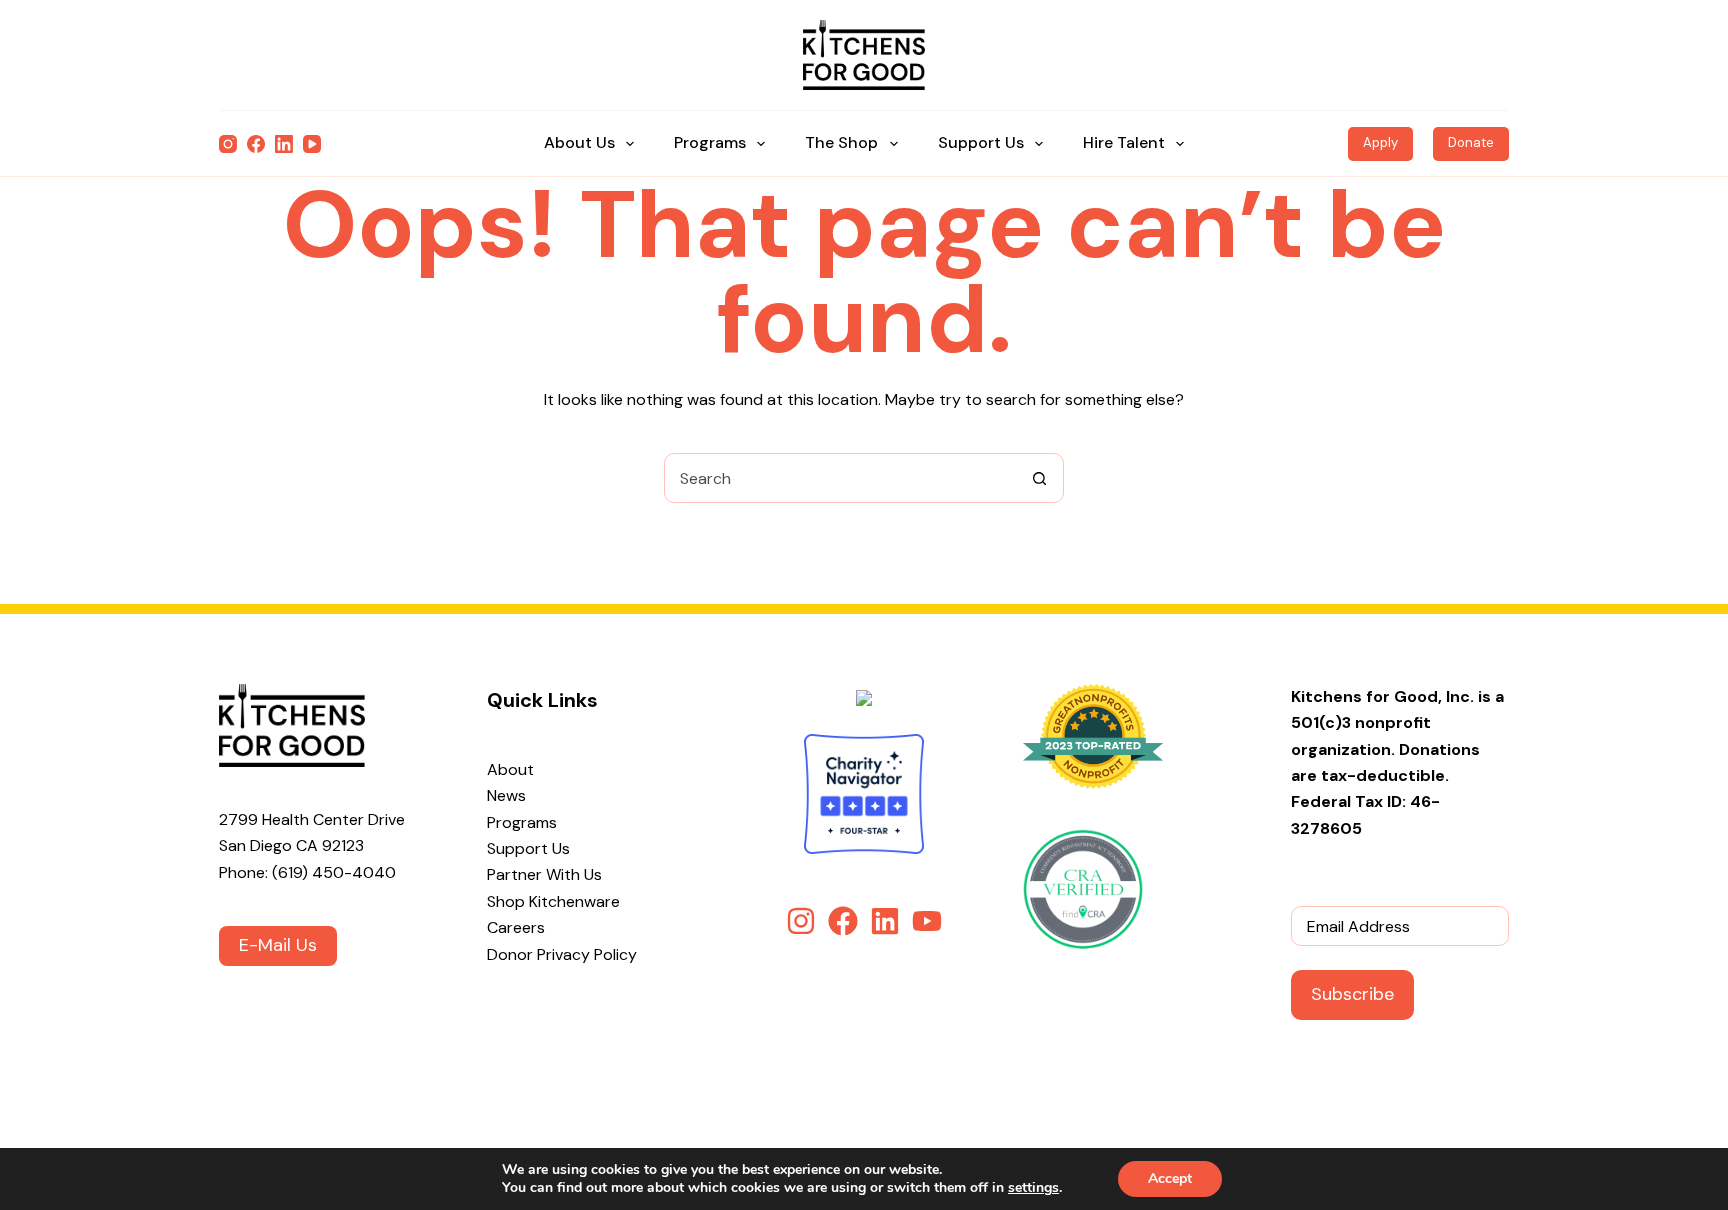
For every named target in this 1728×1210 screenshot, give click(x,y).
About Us (579, 142)
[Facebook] (256, 144)
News (506, 795)
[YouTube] (312, 144)
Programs (710, 142)
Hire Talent (1124, 142)
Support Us (981, 142)
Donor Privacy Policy (562, 954)
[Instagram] (228, 144)
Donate (1471, 142)
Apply (1380, 142)
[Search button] (1039, 478)
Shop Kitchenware (553, 901)
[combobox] (840, 478)
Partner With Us (544, 874)
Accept (1170, 1178)
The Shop (841, 142)
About (510, 769)
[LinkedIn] (284, 144)
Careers (516, 927)
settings (1033, 1188)
